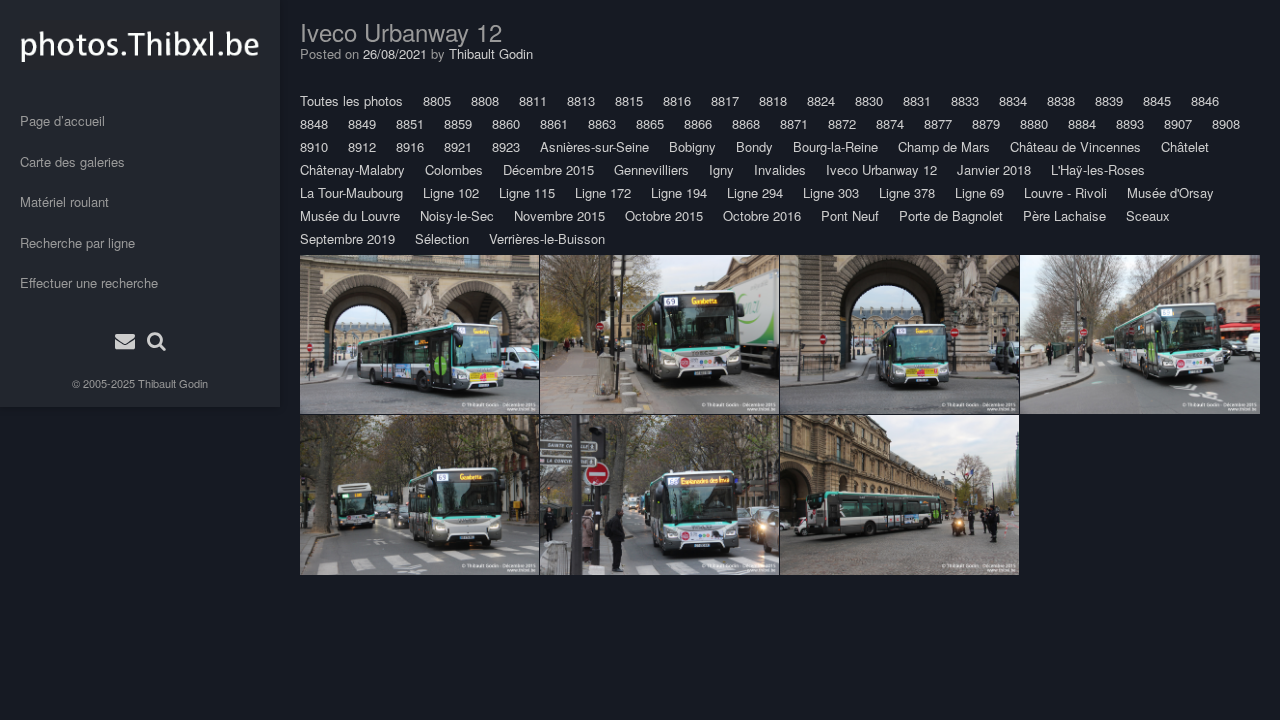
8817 (725, 100)
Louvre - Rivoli (1065, 192)
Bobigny (692, 146)
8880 (1034, 123)
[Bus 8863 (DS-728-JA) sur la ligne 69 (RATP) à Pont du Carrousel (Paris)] (899, 495)
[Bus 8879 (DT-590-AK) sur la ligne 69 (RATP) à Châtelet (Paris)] (1140, 334)
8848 (314, 123)
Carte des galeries (72, 161)
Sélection (442, 238)
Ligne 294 (755, 192)
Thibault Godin (173, 383)
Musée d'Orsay (1170, 192)
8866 (698, 123)
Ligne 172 (603, 192)
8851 (410, 123)
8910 (314, 146)
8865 (650, 123)
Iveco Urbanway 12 (881, 169)
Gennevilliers (651, 169)
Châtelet (1185, 146)
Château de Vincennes (1075, 146)
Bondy (754, 146)
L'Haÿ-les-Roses (1098, 169)
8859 (458, 123)
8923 (506, 146)
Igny (721, 169)
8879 (986, 123)
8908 (1226, 123)
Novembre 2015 (559, 215)
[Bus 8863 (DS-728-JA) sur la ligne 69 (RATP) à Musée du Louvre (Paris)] (419, 334)
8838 (1061, 100)
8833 (965, 100)
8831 (917, 100)
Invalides (780, 169)
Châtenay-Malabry (352, 169)
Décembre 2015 (548, 169)
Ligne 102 (451, 192)
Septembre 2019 (347, 238)
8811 (533, 100)
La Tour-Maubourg (351, 192)
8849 (362, 123)
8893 (1130, 123)
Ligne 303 (831, 192)
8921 (458, 146)
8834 (1013, 100)
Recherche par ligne (77, 242)
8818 (773, 100)
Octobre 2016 (762, 215)
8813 (581, 100)
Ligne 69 (979, 192)
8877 (938, 123)
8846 (1205, 100)
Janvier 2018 (994, 169)
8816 (677, 100)
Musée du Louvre (350, 215)
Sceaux (1148, 215)
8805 (437, 100)
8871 (794, 123)
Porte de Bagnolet (951, 215)
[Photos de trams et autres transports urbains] (140, 45)
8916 (410, 146)
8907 (1178, 123)
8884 (1082, 123)
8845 (1157, 100)
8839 (1109, 100)
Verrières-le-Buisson (547, 238)
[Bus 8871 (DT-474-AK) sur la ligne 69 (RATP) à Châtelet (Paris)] (419, 495)
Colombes (454, 169)
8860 (506, 123)
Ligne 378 (907, 192)
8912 (362, 146)
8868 (746, 123)
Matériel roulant (64, 201)
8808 (485, 100)
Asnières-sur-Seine (594, 146)
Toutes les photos (351, 100)
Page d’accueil (62, 120)
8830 (869, 100)
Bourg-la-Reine (835, 146)
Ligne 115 (527, 192)
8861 (554, 123)
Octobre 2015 (664, 215)
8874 (890, 123)
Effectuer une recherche (89, 282)
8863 (602, 123)
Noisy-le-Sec (457, 215)
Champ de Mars (944, 146)
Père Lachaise (1064, 215)
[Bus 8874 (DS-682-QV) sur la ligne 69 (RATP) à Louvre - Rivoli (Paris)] (659, 334)
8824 (821, 100)
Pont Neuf (850, 215)
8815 (629, 100)
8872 (842, 123)
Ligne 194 (679, 192)
